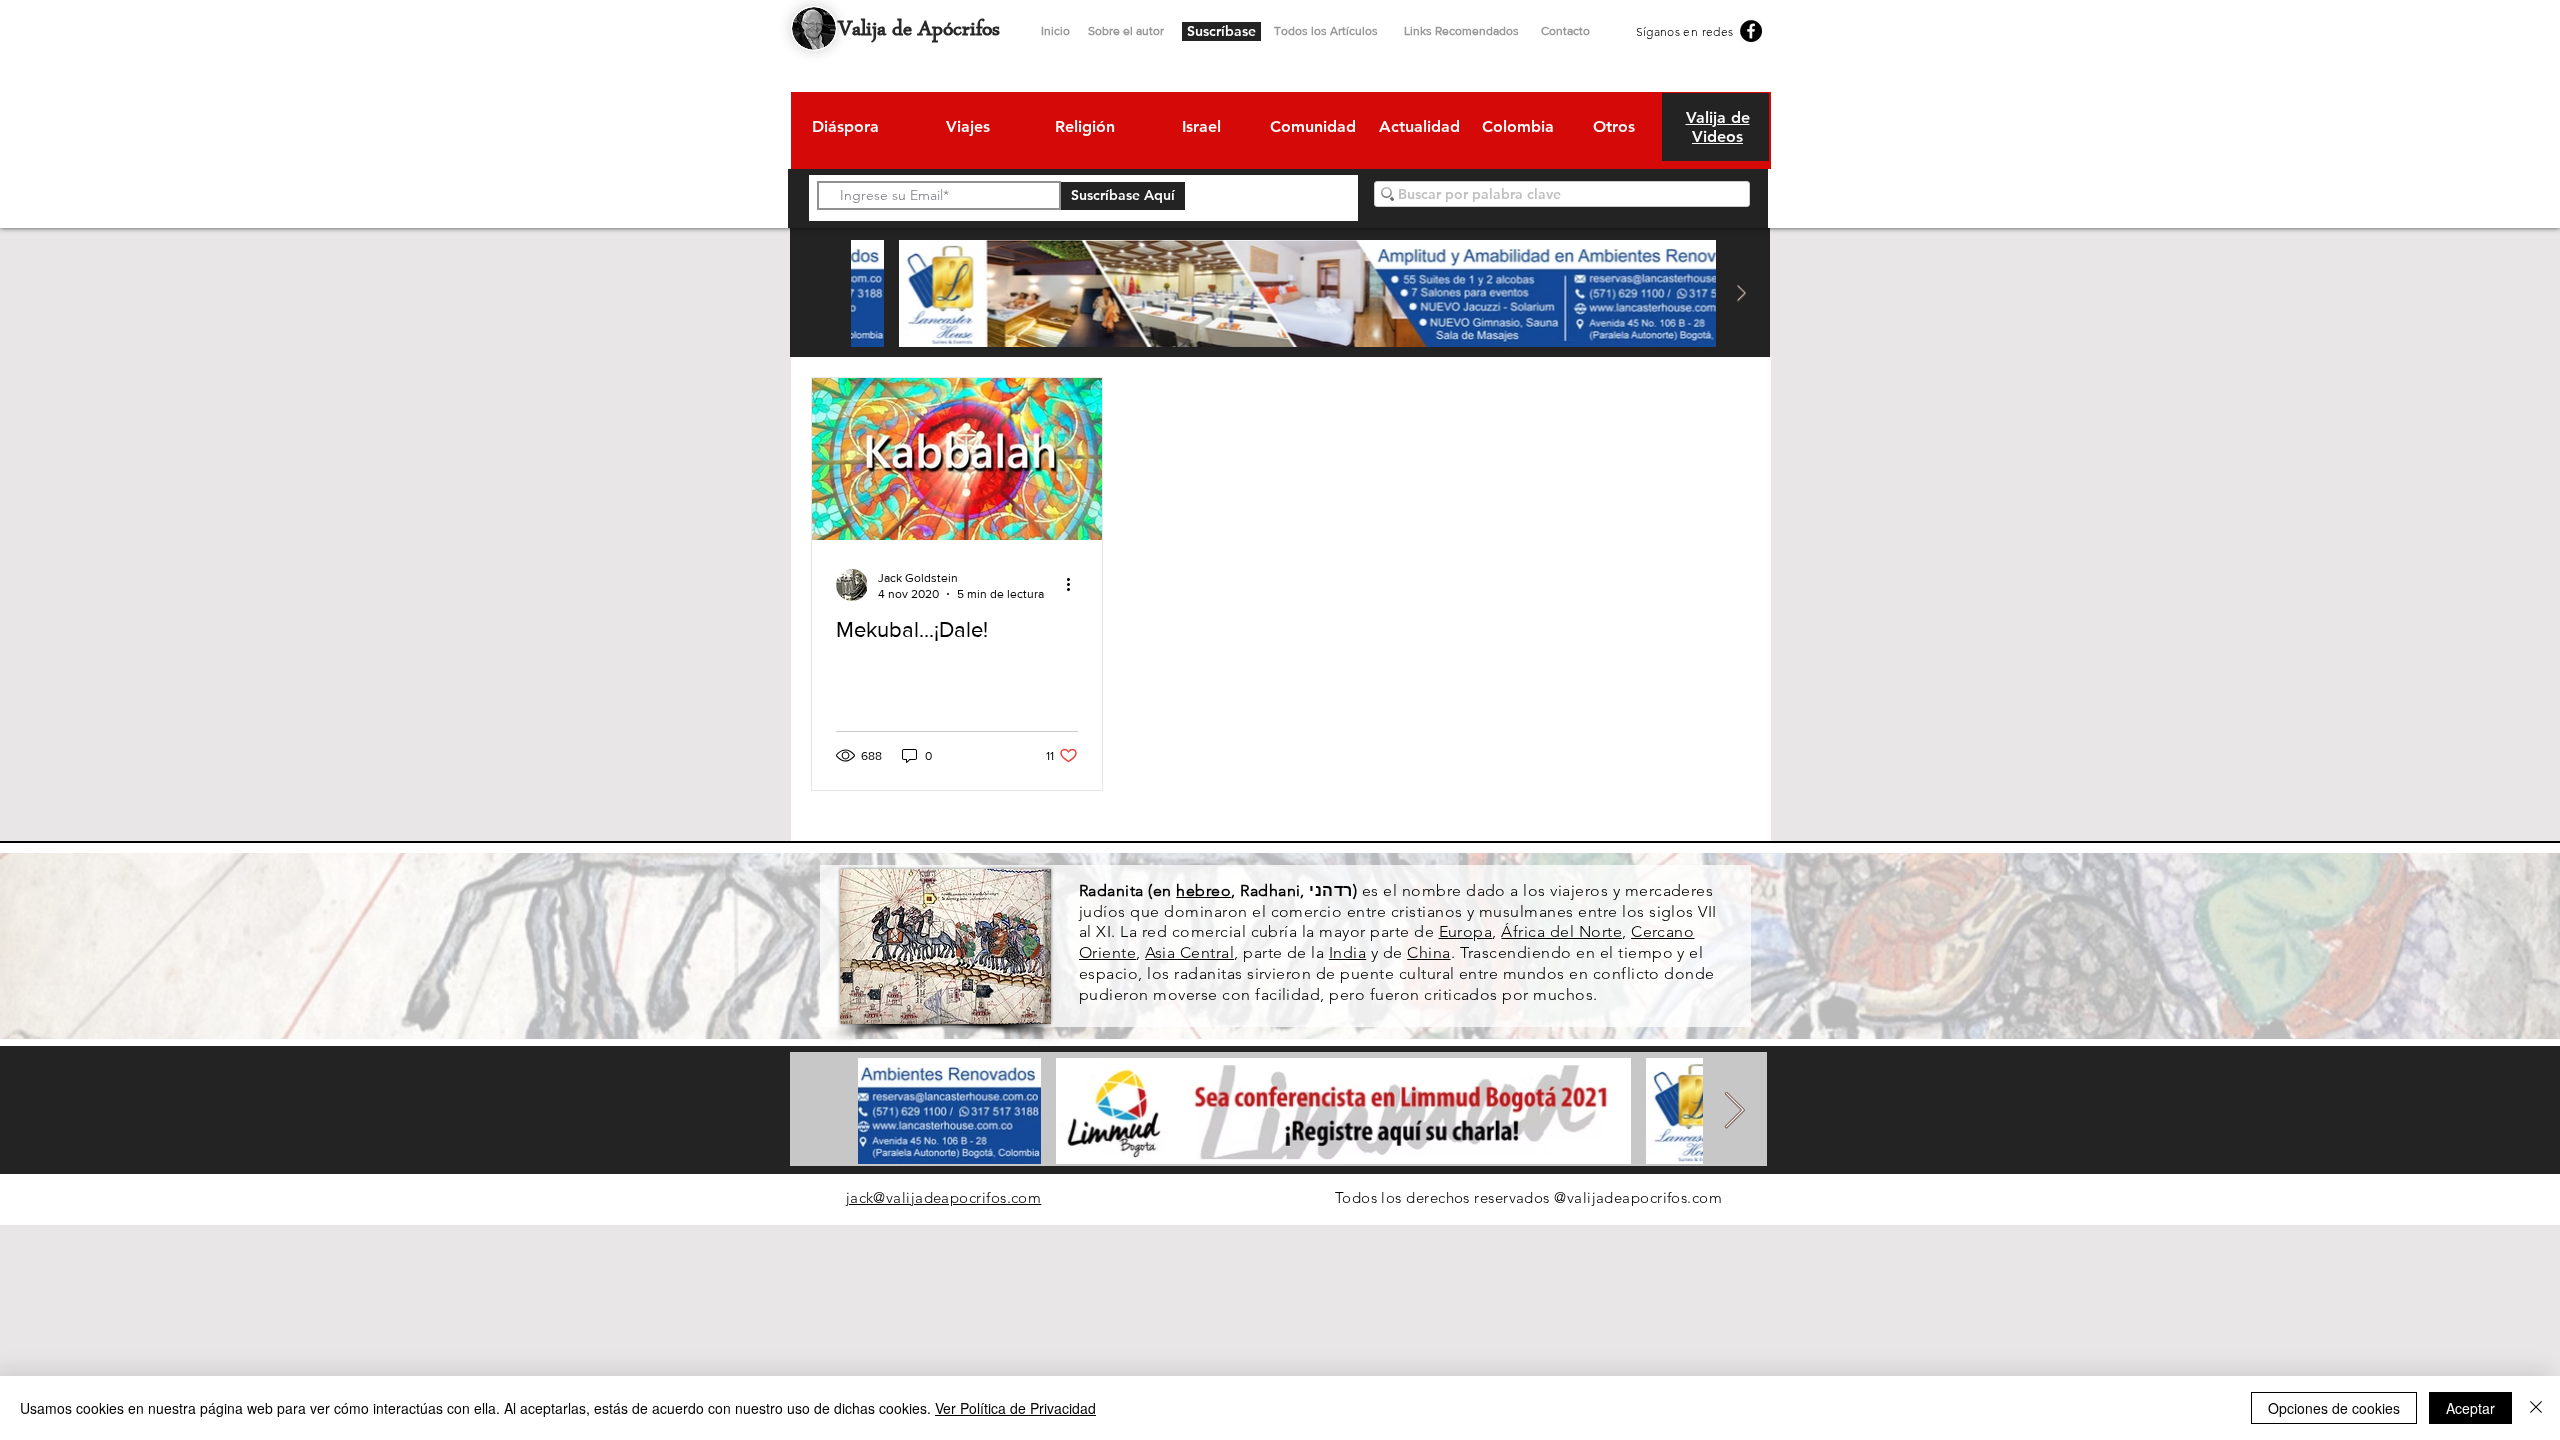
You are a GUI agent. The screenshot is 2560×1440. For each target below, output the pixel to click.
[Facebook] (1751, 31)
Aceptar (2470, 1408)
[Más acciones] (1075, 585)
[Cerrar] (2536, 1408)
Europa (1466, 931)
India (1347, 952)
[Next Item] (1741, 293)
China (1428, 952)
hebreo (1203, 890)
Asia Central (1189, 952)
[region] (844, 130)
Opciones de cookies (2334, 1408)
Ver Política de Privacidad (1015, 1408)
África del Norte (1561, 931)
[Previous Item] (826, 293)
